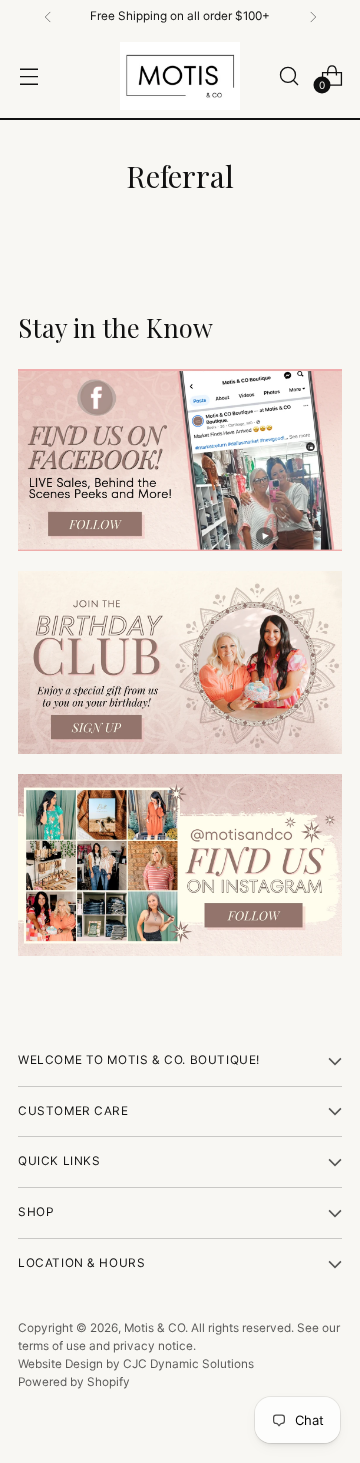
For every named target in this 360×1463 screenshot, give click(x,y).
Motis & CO (154, 1328)
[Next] (313, 17)
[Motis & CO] (180, 76)
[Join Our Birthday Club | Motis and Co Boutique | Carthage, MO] (180, 662)
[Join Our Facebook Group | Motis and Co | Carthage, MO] (180, 460)
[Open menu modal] (28, 75)
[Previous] (48, 17)
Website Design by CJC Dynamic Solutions (136, 1364)
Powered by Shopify (74, 1382)
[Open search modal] (288, 75)
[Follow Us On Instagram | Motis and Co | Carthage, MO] (180, 865)
